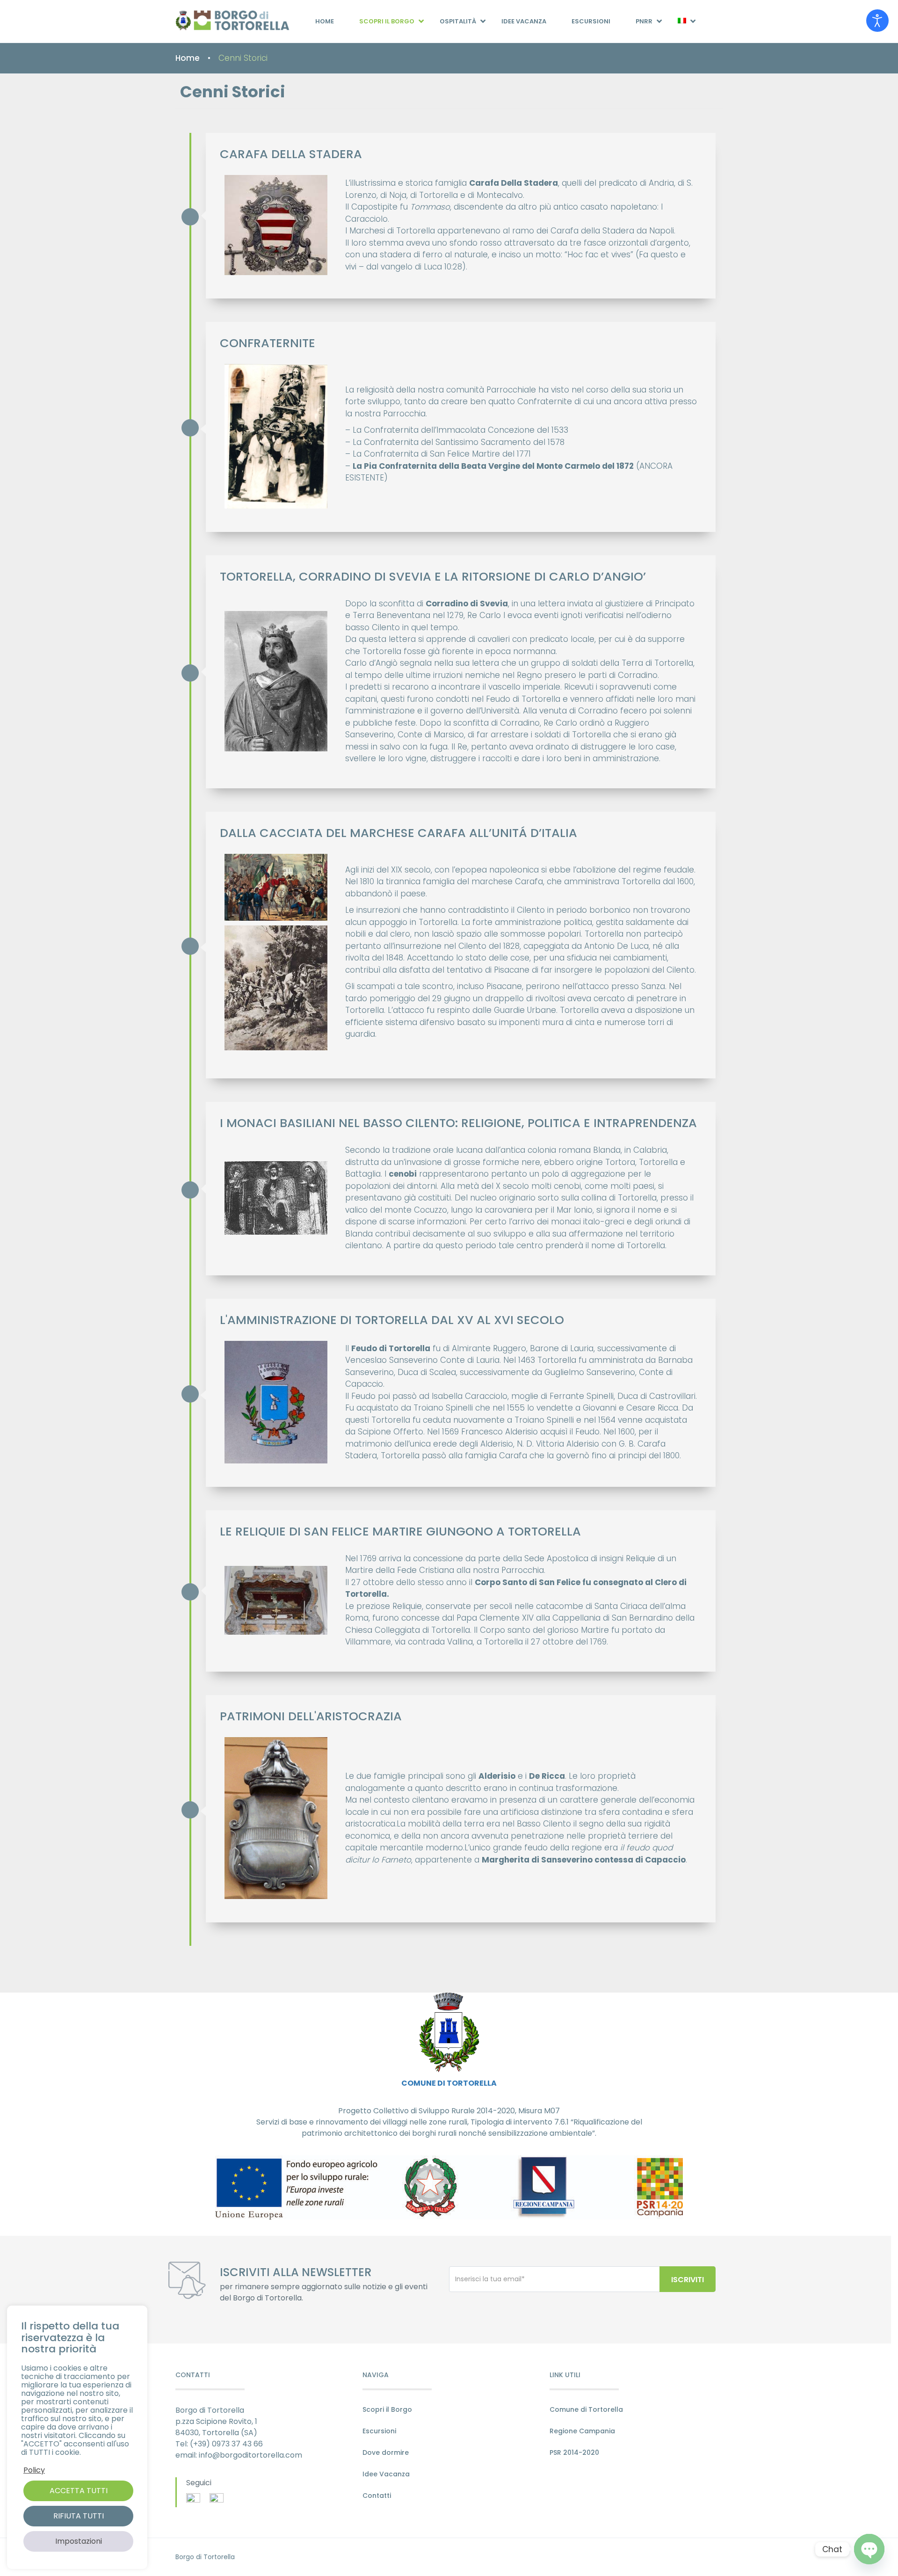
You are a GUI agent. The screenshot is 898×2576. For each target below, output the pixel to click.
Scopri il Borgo (387, 21)
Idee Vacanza (524, 21)
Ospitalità (458, 21)
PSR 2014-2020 (574, 2452)
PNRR (644, 21)
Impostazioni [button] (79, 2541)
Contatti (377, 2496)
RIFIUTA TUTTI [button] (79, 2516)
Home (325, 21)
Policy (34, 2470)
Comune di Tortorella (586, 2409)
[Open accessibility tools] (877, 21)
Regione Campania (582, 2431)
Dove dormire (386, 2452)
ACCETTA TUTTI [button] (79, 2491)
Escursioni (591, 21)
